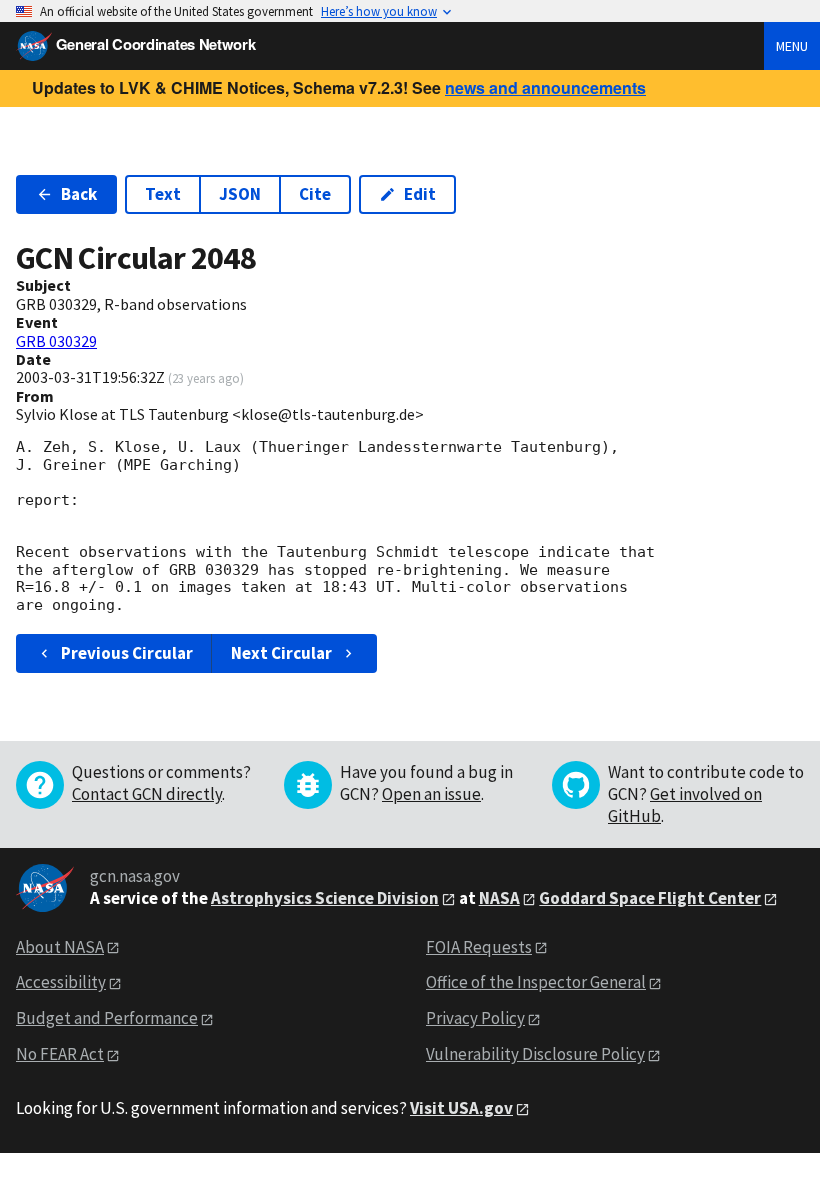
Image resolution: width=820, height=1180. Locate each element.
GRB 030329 (56, 341)
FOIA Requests (479, 947)
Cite (315, 194)
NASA (499, 898)
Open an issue (431, 794)
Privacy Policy (475, 1018)
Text (163, 194)
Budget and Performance (107, 1018)
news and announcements (545, 87)
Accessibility (61, 982)
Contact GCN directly (147, 794)
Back (79, 194)
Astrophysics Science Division (325, 898)
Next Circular (281, 653)
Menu (792, 46)
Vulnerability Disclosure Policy (535, 1054)
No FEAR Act (60, 1054)
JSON (240, 194)
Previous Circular (127, 653)
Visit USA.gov (461, 1108)
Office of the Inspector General (536, 982)
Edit (420, 194)
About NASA (60, 947)
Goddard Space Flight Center (650, 898)
